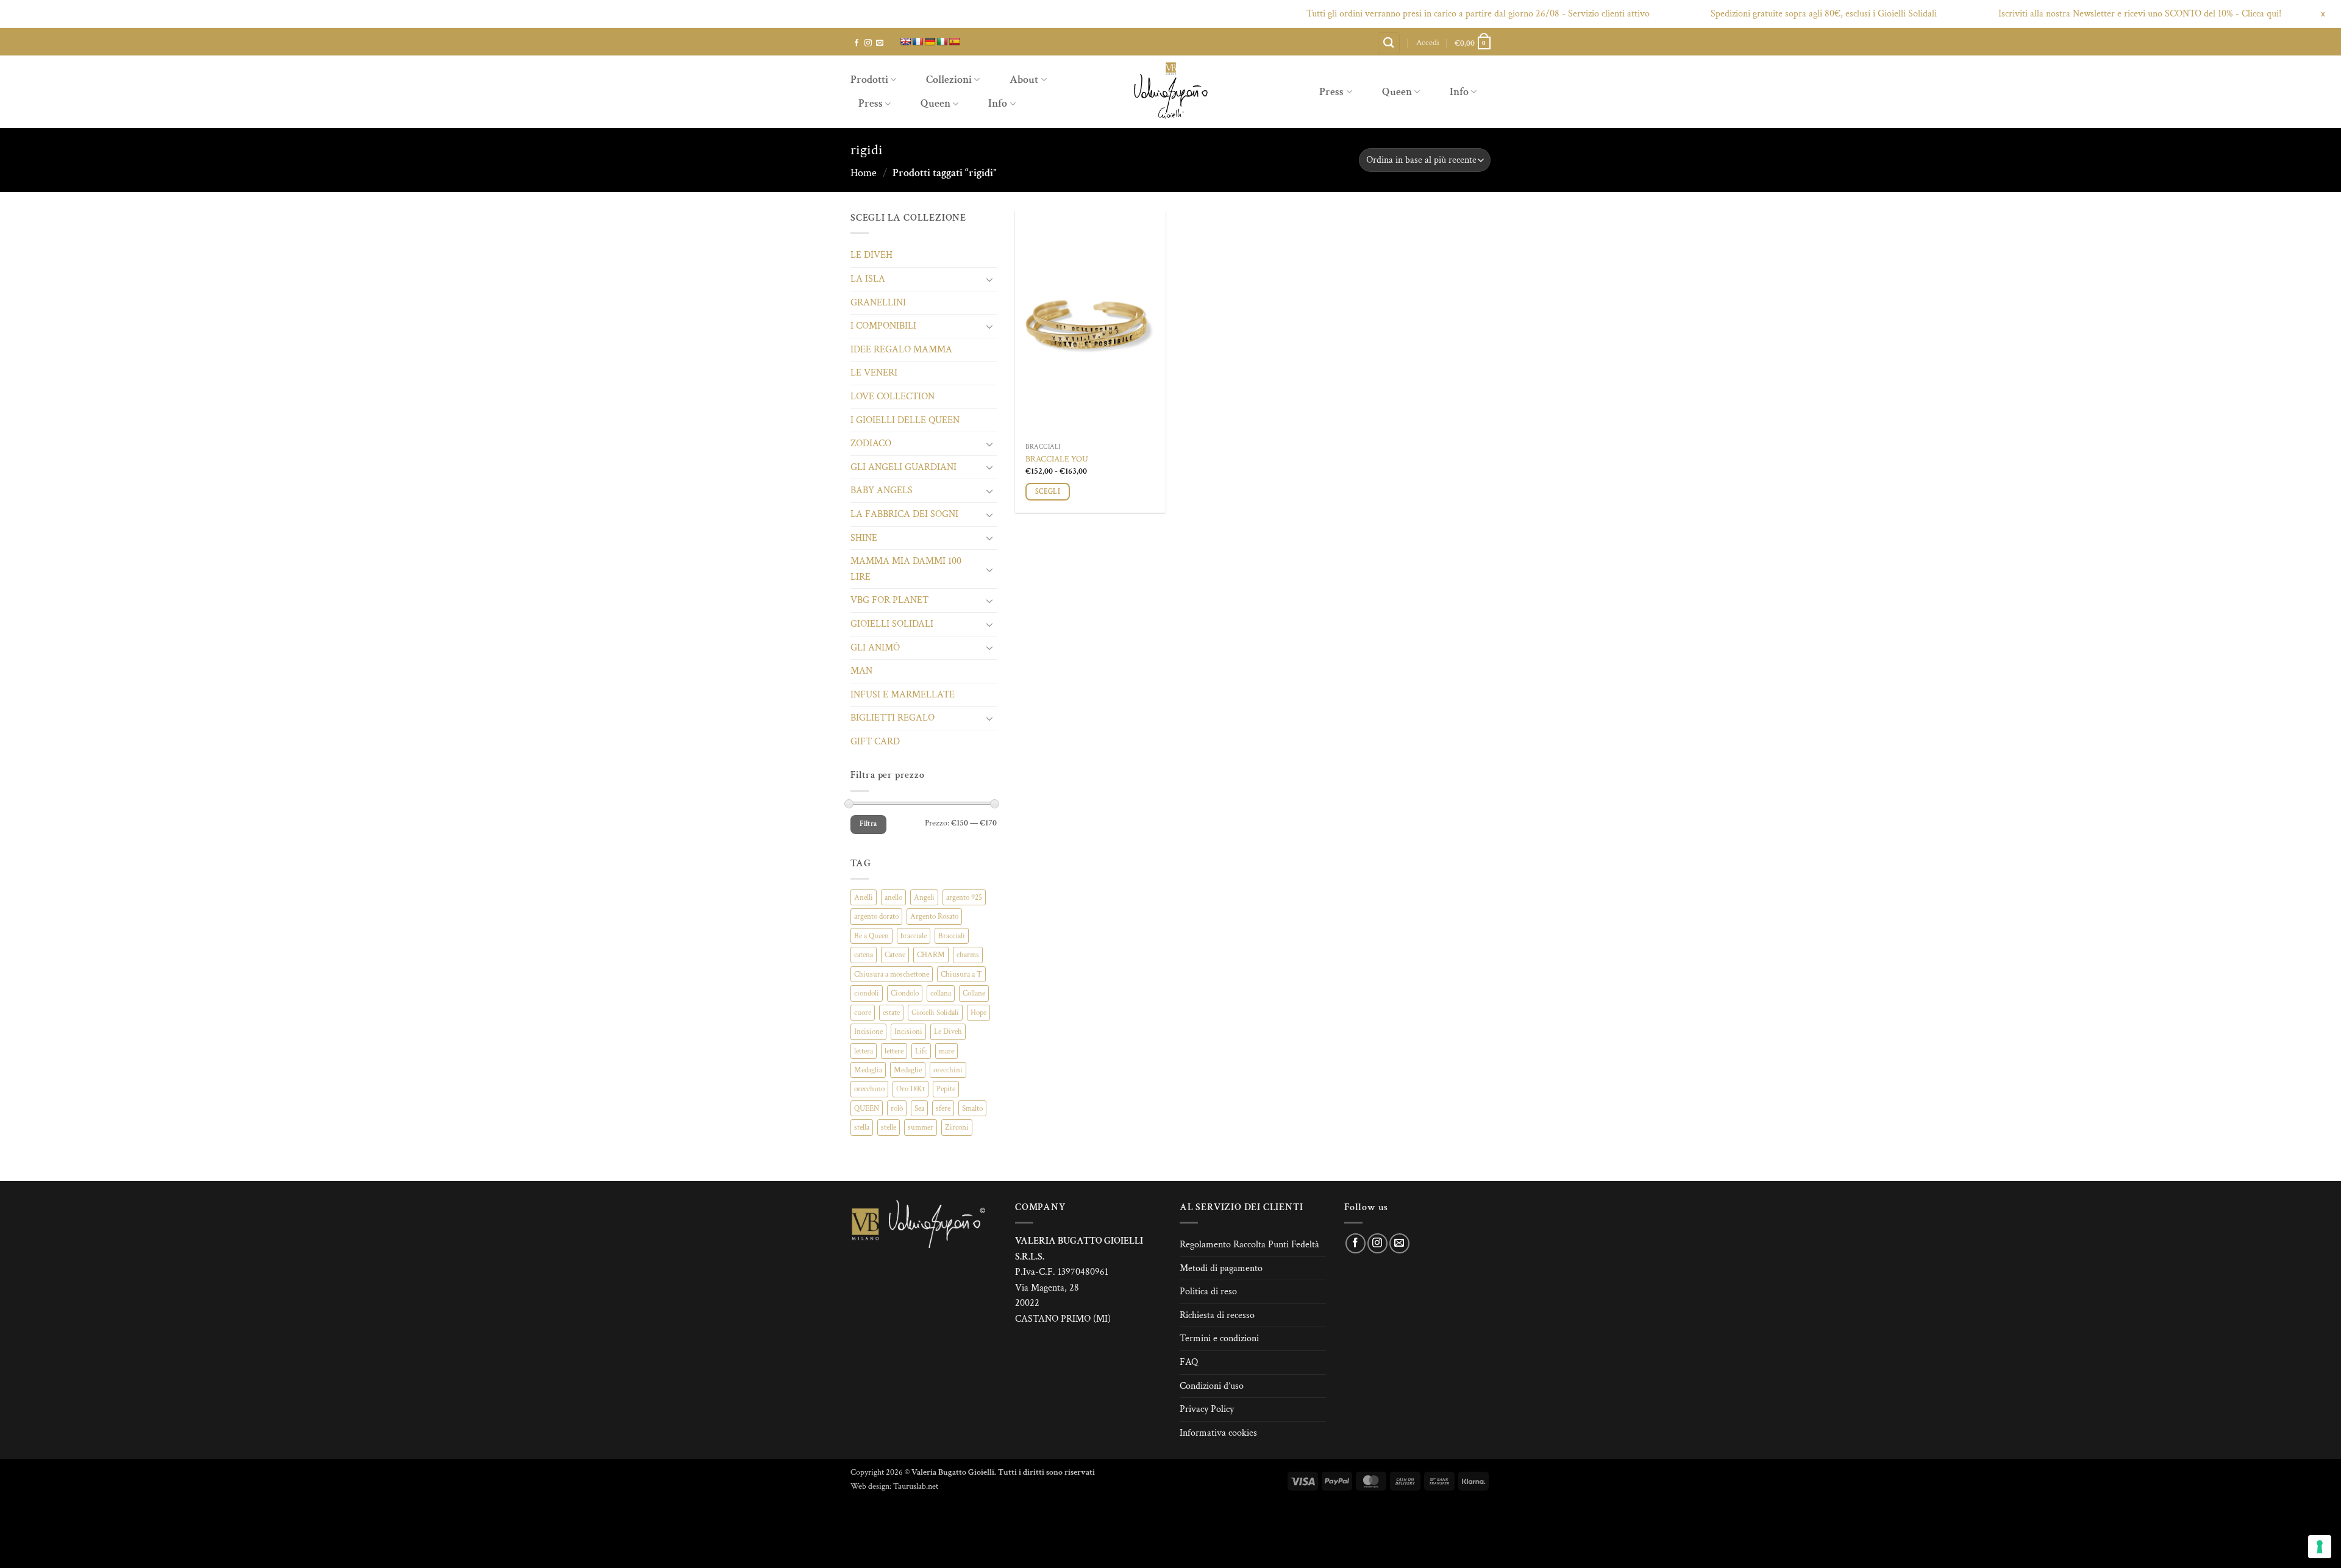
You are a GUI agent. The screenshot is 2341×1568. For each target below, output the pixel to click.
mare (946, 1051)
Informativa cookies (1218, 1433)
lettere (894, 1051)
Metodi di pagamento (1221, 1268)
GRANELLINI (878, 303)
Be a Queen (871, 936)
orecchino (869, 1089)
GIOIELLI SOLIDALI (892, 624)
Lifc (921, 1051)
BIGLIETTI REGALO (893, 718)
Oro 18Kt (910, 1089)
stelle (889, 1127)
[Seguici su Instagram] (868, 43)
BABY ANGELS (882, 490)
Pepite (946, 1089)
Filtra (868, 824)
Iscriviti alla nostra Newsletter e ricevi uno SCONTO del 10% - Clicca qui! (2077, 14)
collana (941, 993)
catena (864, 955)
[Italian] (942, 41)
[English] (905, 41)
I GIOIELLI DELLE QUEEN (905, 420)
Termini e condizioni (1219, 1338)
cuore (863, 1013)
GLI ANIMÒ (875, 648)
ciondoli (867, 993)
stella (862, 1127)
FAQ (1189, 1362)
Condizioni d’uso (1212, 1386)
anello (893, 897)
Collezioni (949, 80)
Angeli (924, 897)
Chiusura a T (961, 974)
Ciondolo (905, 993)
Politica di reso (1208, 1292)
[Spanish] (954, 41)
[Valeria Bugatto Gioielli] (1170, 92)
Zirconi (957, 1127)
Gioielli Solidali (935, 1013)
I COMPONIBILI (883, 326)
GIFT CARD (875, 742)
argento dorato (876, 916)
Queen (935, 103)
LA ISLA (868, 279)
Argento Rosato (934, 916)
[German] (930, 41)
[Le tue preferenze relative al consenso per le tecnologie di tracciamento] (2320, 1547)
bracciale (914, 936)
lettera (864, 1051)
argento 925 (964, 897)
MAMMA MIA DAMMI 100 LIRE (906, 569)
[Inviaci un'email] (880, 43)
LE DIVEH (871, 255)
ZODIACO (871, 444)
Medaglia (868, 1070)
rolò (897, 1108)
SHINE (864, 538)
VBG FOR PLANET (889, 600)
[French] (918, 41)
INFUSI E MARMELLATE (903, 695)
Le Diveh (948, 1032)
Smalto (972, 1108)
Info (998, 103)
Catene (895, 955)
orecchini (948, 1070)
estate (891, 1013)
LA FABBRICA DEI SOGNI (904, 514)
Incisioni (908, 1032)
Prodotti (869, 80)
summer (921, 1127)
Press (871, 103)
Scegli (1048, 492)
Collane (974, 993)
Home (864, 173)
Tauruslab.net (916, 1486)
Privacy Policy (1207, 1409)
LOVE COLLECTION (893, 397)
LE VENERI (874, 373)
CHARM (931, 955)
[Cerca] (1389, 44)
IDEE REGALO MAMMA (901, 350)
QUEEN (867, 1108)
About (1024, 80)
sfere (943, 1108)
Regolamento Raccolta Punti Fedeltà (1249, 1245)
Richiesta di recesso (1217, 1315)
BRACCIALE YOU (1057, 459)
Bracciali (952, 936)
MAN (861, 671)
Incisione (868, 1032)
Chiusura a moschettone (892, 974)
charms (968, 955)
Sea (919, 1108)
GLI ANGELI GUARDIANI (903, 467)
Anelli (864, 897)
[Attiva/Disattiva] (989, 279)
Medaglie (908, 1070)
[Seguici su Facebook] (857, 43)
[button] (1428, 43)
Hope (978, 1013)
